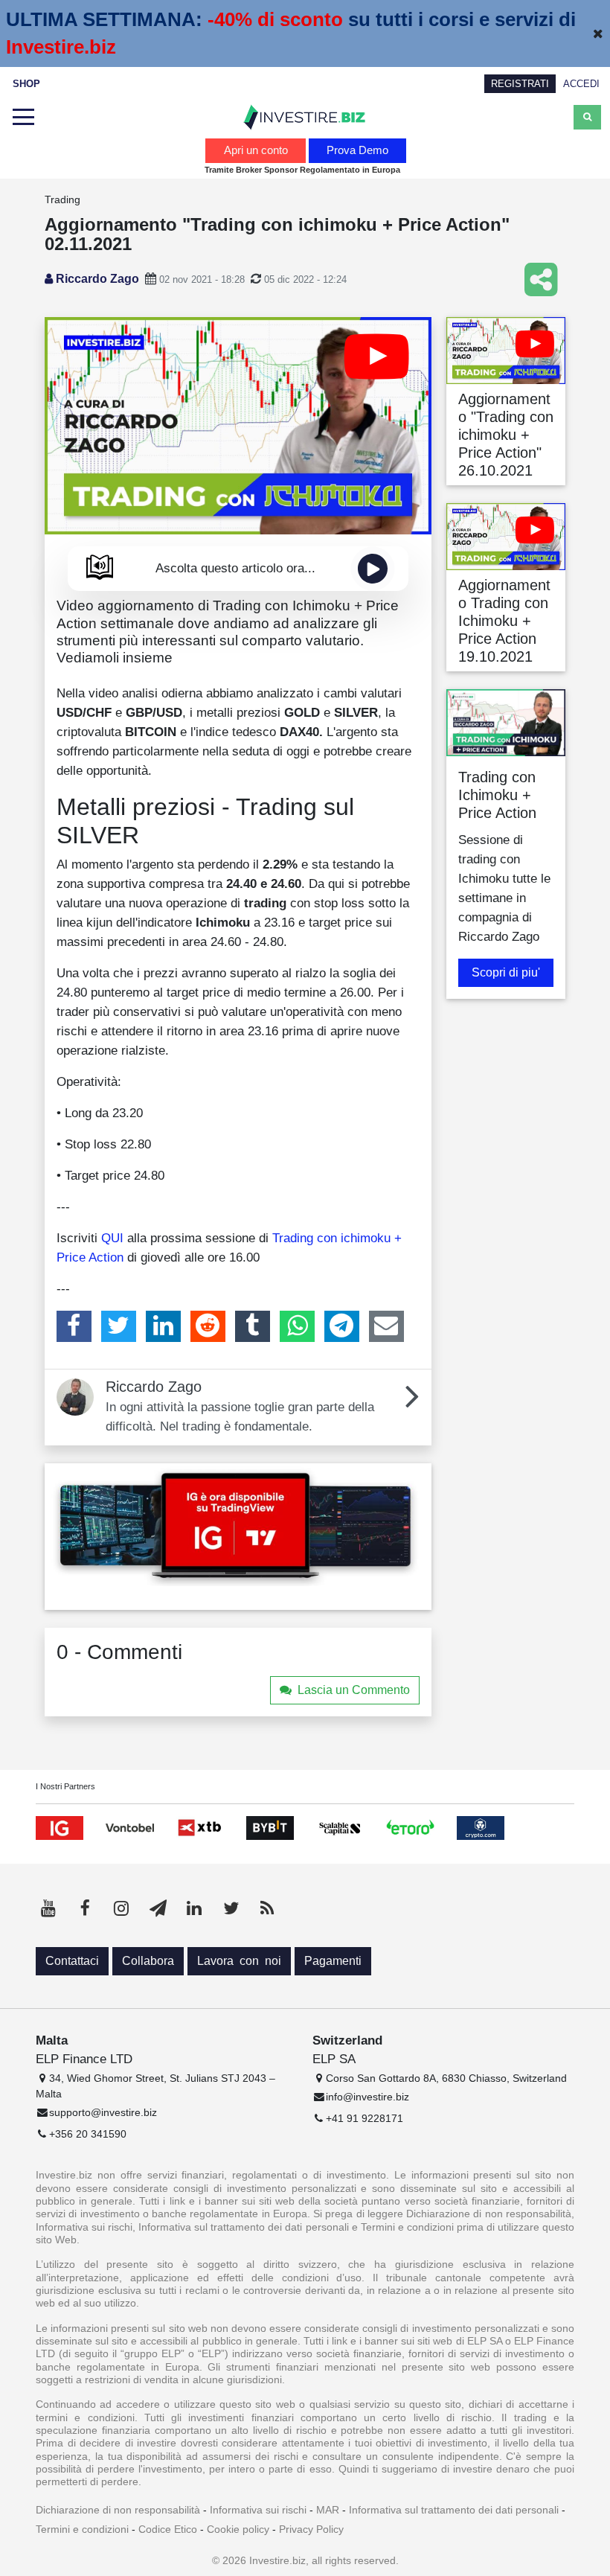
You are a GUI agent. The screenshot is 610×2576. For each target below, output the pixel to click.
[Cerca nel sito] (587, 117)
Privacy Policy (311, 2529)
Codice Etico (168, 2529)
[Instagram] (121, 1908)
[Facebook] (74, 1326)
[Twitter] (119, 1326)
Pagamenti (333, 1961)
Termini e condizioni (82, 2529)
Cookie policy (238, 2529)
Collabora (148, 1961)
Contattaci (72, 1961)
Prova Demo (357, 150)
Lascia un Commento (354, 1690)
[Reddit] (208, 1326)
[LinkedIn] (163, 1326)
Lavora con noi (239, 1961)
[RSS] (267, 1908)
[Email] (386, 1326)
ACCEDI (581, 84)
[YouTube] (48, 1908)
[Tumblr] (253, 1326)
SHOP (26, 84)
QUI (112, 1238)
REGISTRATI (520, 84)
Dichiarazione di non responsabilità (118, 2510)
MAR (328, 2510)
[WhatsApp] (297, 1326)
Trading (62, 199)
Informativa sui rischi (258, 2510)
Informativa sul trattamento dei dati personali (454, 2510)
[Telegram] (342, 1326)
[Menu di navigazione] (23, 118)
